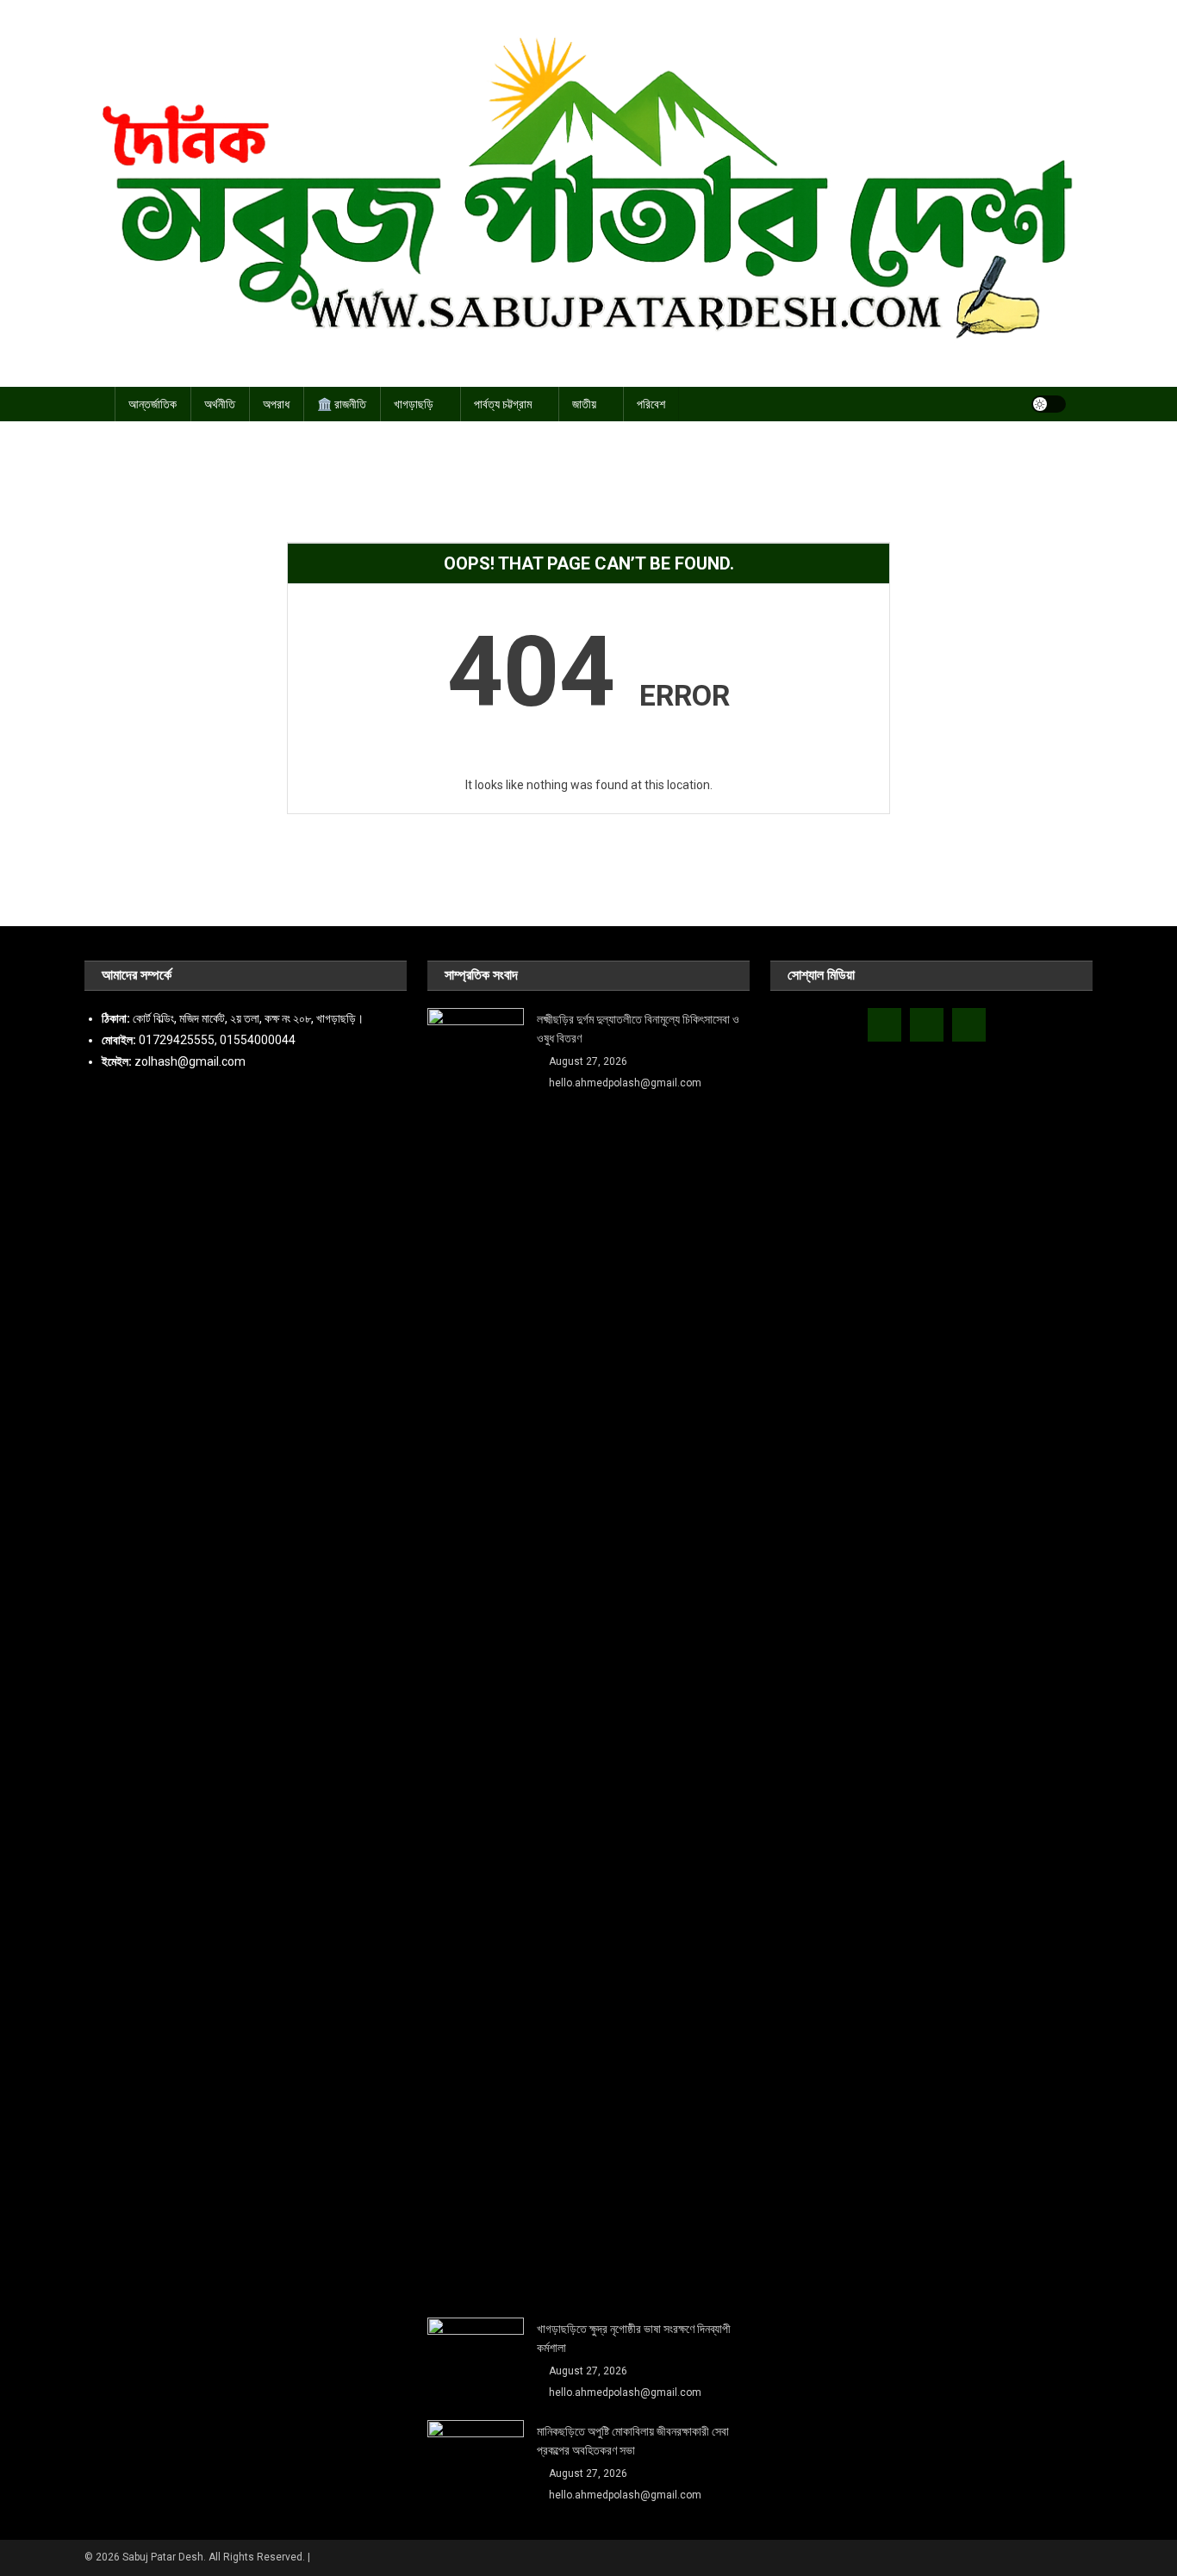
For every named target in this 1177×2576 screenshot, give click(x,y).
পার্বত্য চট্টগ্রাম (503, 404)
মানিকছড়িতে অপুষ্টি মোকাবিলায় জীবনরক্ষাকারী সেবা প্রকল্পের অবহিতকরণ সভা (633, 2441)
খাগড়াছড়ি (414, 404)
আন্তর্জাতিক (153, 404)
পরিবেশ (651, 404)
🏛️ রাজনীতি (342, 404)
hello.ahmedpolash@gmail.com (625, 1083)
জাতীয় (584, 404)
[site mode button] (1049, 404)
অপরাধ (276, 404)
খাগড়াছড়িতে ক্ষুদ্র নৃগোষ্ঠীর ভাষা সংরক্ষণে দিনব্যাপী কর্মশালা (634, 2338)
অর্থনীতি (220, 404)
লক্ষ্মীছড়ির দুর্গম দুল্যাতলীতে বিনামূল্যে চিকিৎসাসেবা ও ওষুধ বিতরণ (638, 1029)
